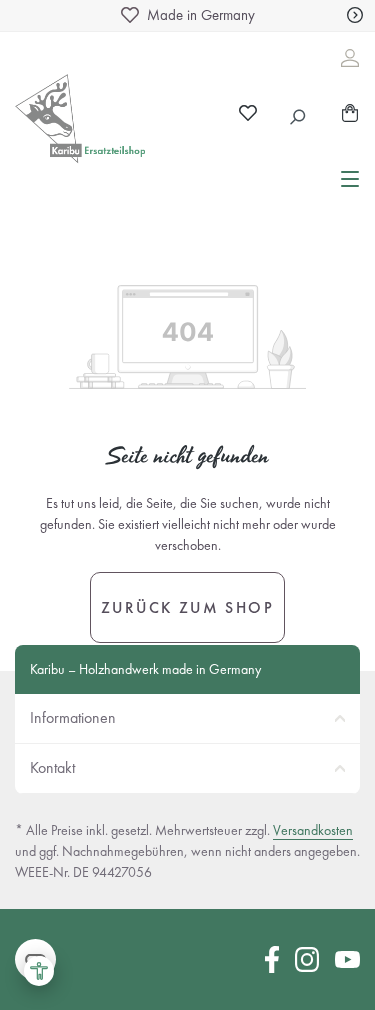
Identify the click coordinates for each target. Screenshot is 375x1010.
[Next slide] (355, 15)
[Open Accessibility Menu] (39, 971)
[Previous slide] (20, 15)
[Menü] (350, 177)
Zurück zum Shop (187, 607)
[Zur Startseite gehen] (87, 123)
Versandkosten (313, 830)
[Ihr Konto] (350, 58)
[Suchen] (299, 113)
